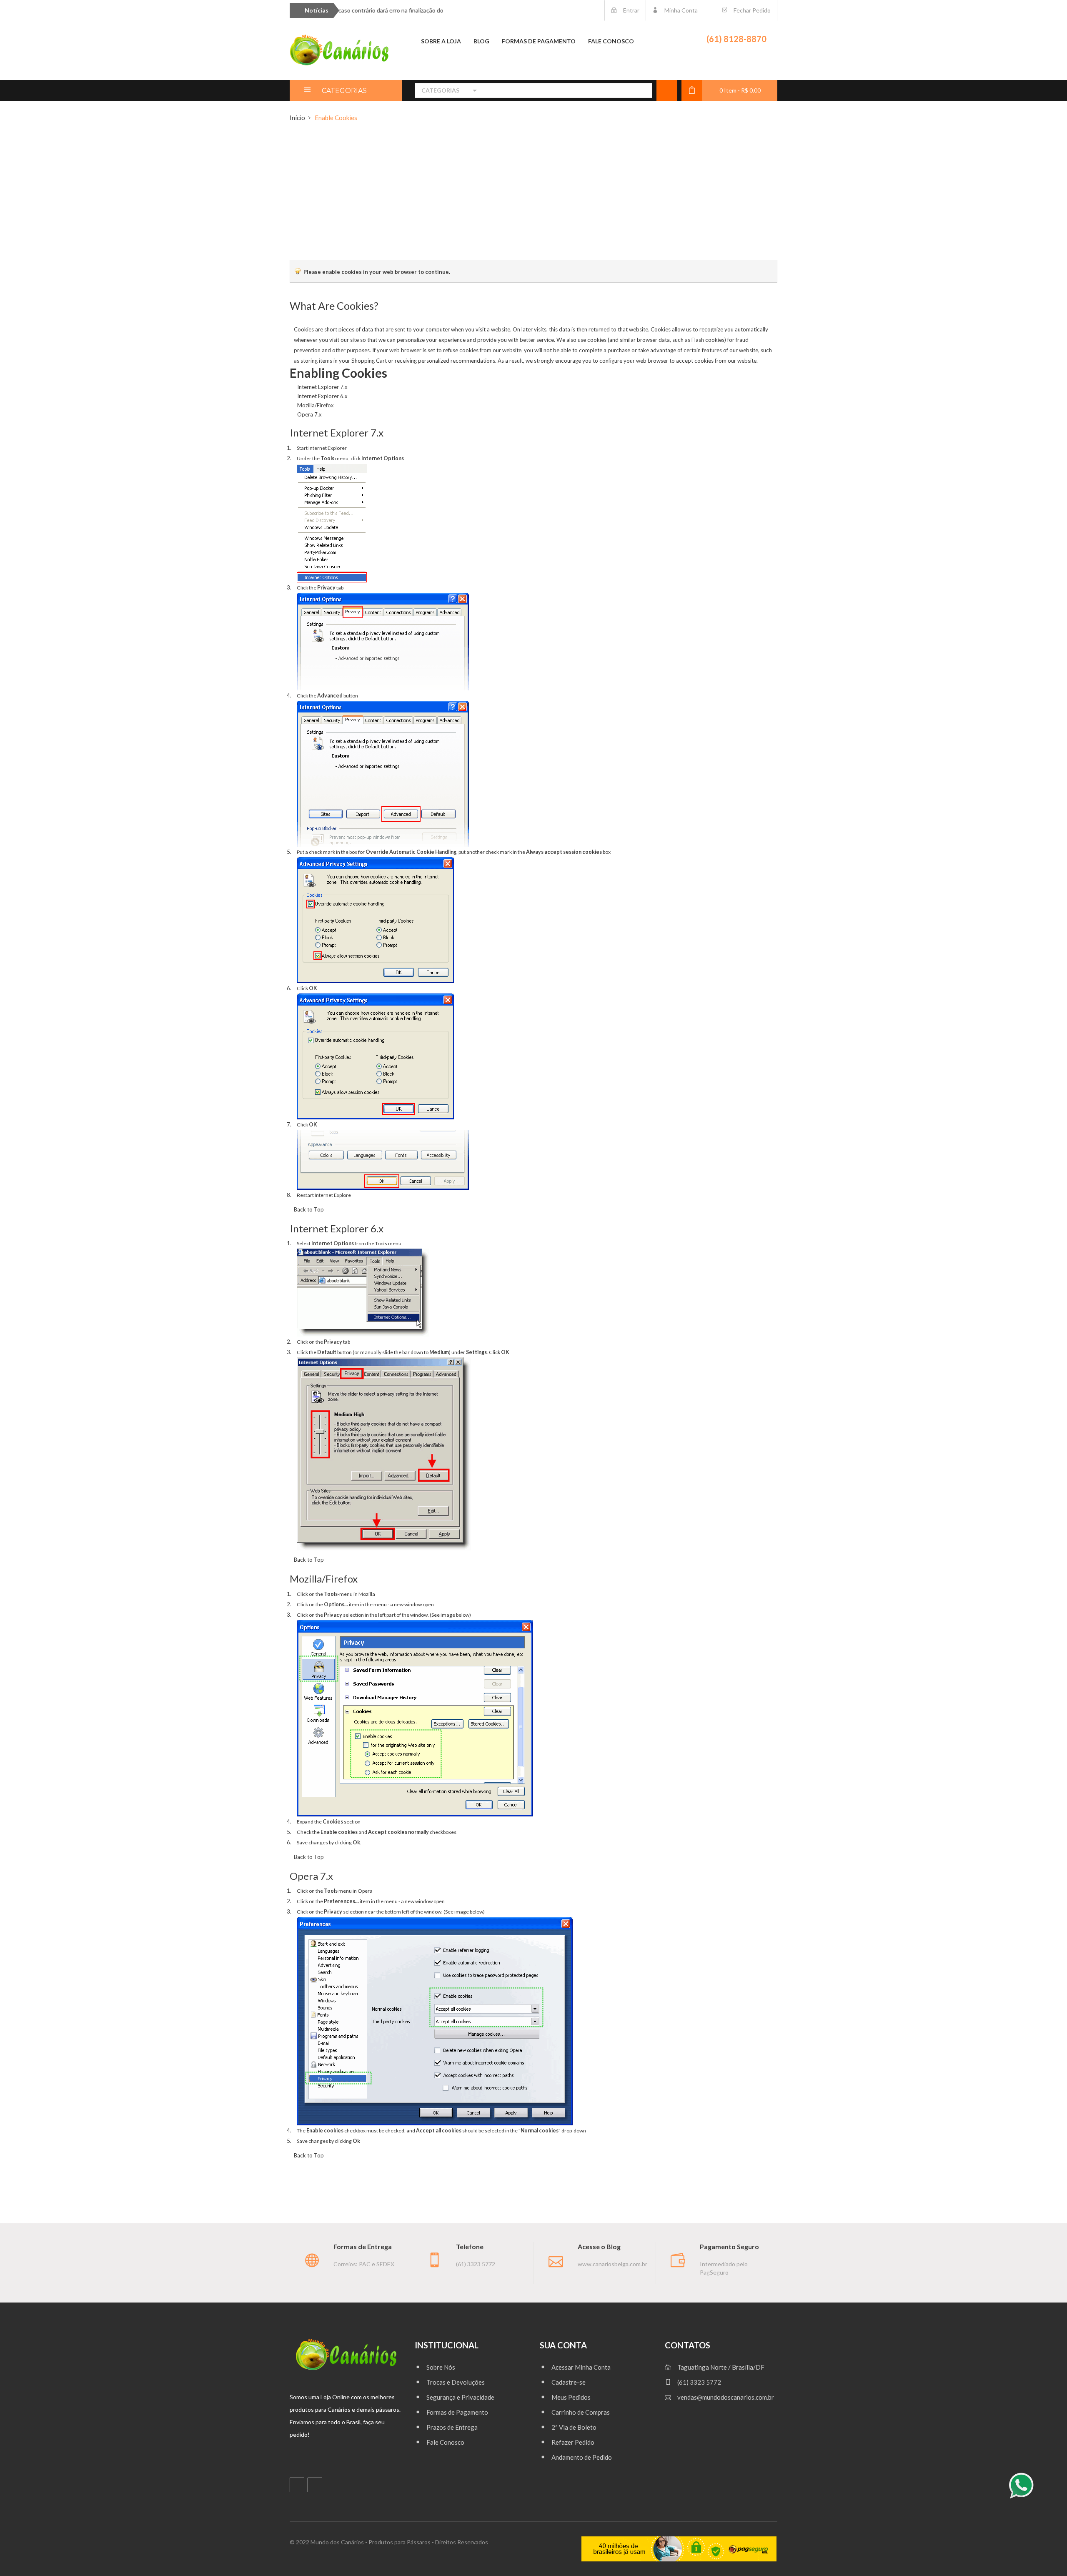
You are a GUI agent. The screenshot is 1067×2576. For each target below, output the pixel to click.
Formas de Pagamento (457, 2412)
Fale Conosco (445, 2442)
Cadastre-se (569, 2382)
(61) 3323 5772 (699, 2382)
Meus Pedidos (571, 2397)
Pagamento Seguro (729, 2246)
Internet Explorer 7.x (322, 387)
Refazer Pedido (573, 2442)
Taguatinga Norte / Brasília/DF (721, 2367)
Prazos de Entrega (452, 2427)
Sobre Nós (441, 2367)
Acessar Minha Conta (581, 2367)
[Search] (641, 90)
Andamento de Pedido (582, 2457)
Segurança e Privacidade (460, 2397)
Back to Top (309, 1209)
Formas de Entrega (363, 2246)
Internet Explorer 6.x (322, 396)
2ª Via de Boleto (574, 2427)
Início (297, 118)
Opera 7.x (309, 414)
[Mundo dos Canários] (340, 50)
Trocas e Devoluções (456, 2382)
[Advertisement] (533, 197)
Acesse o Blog (599, 2246)
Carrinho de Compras (581, 2412)
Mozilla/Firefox (316, 405)
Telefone (470, 2246)
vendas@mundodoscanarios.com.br (726, 2397)
